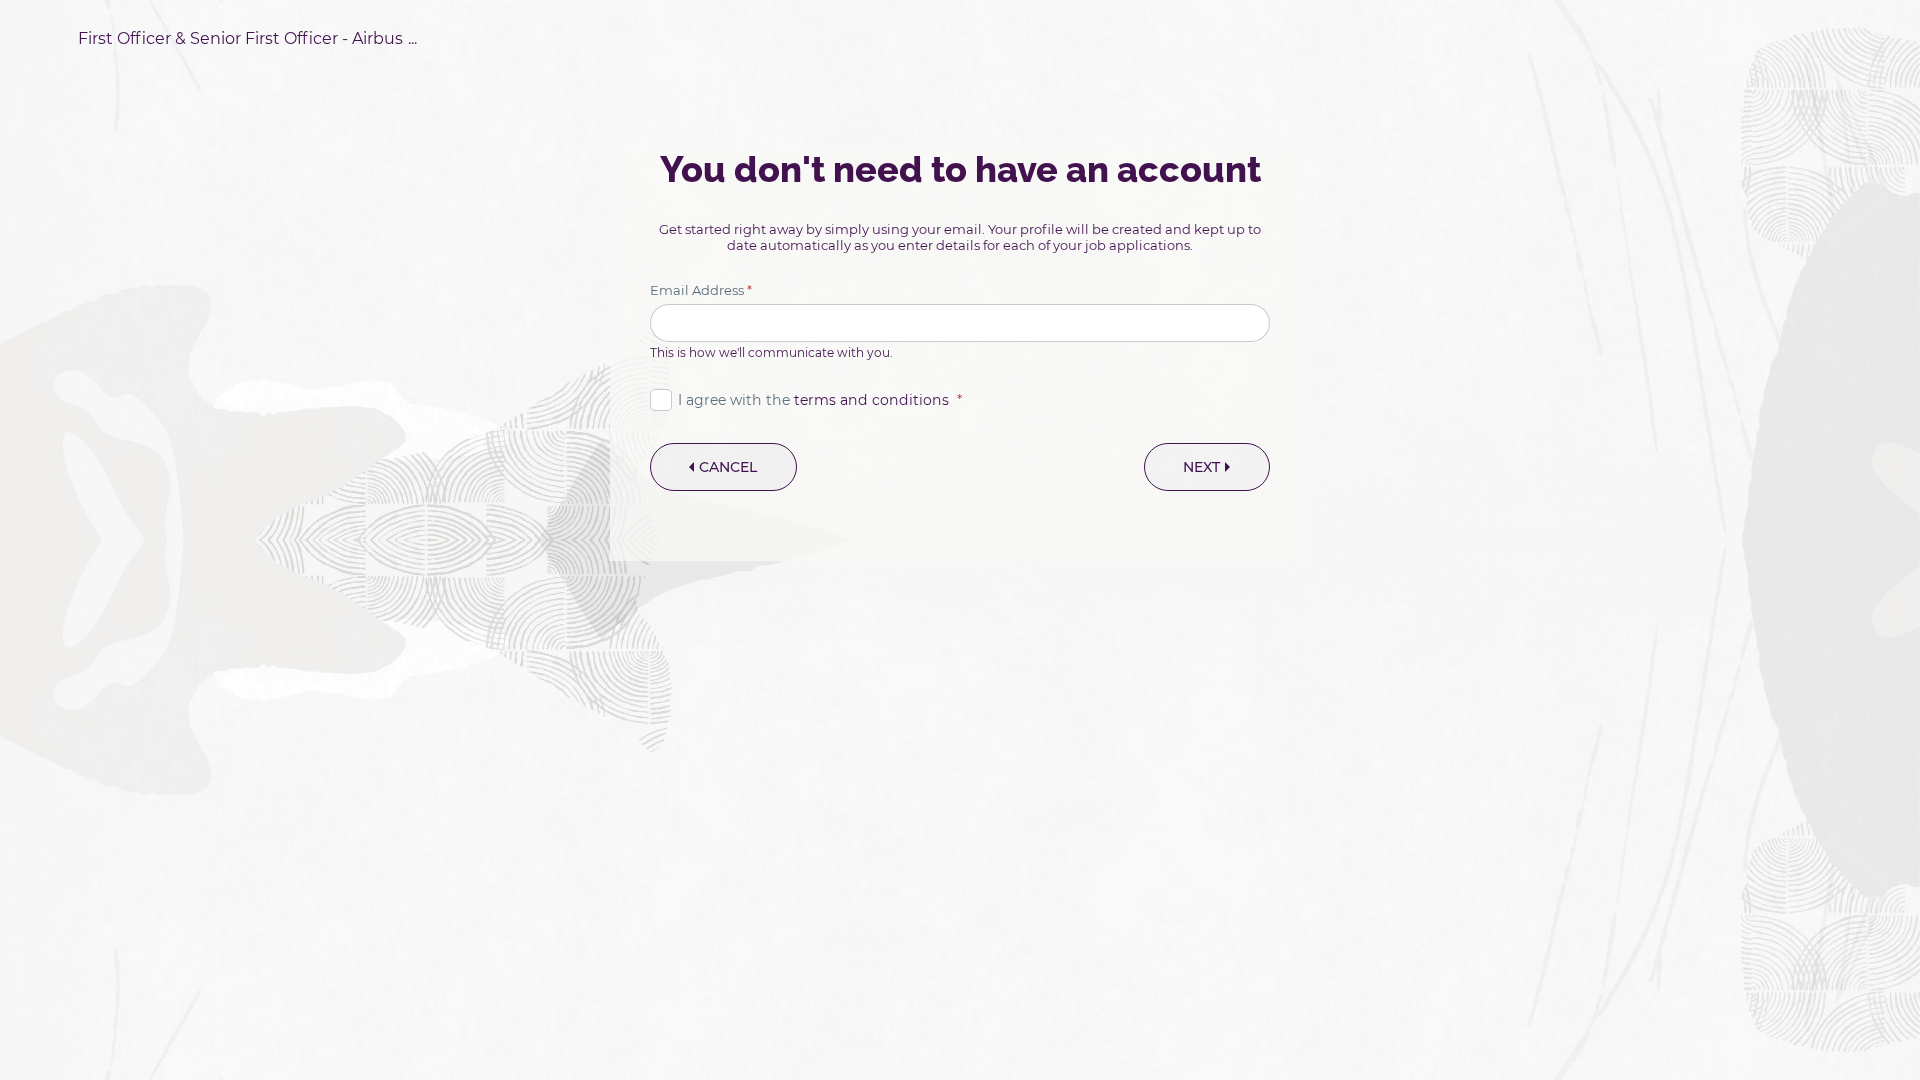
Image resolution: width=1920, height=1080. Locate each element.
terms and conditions (871, 400)
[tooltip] (247, 39)
